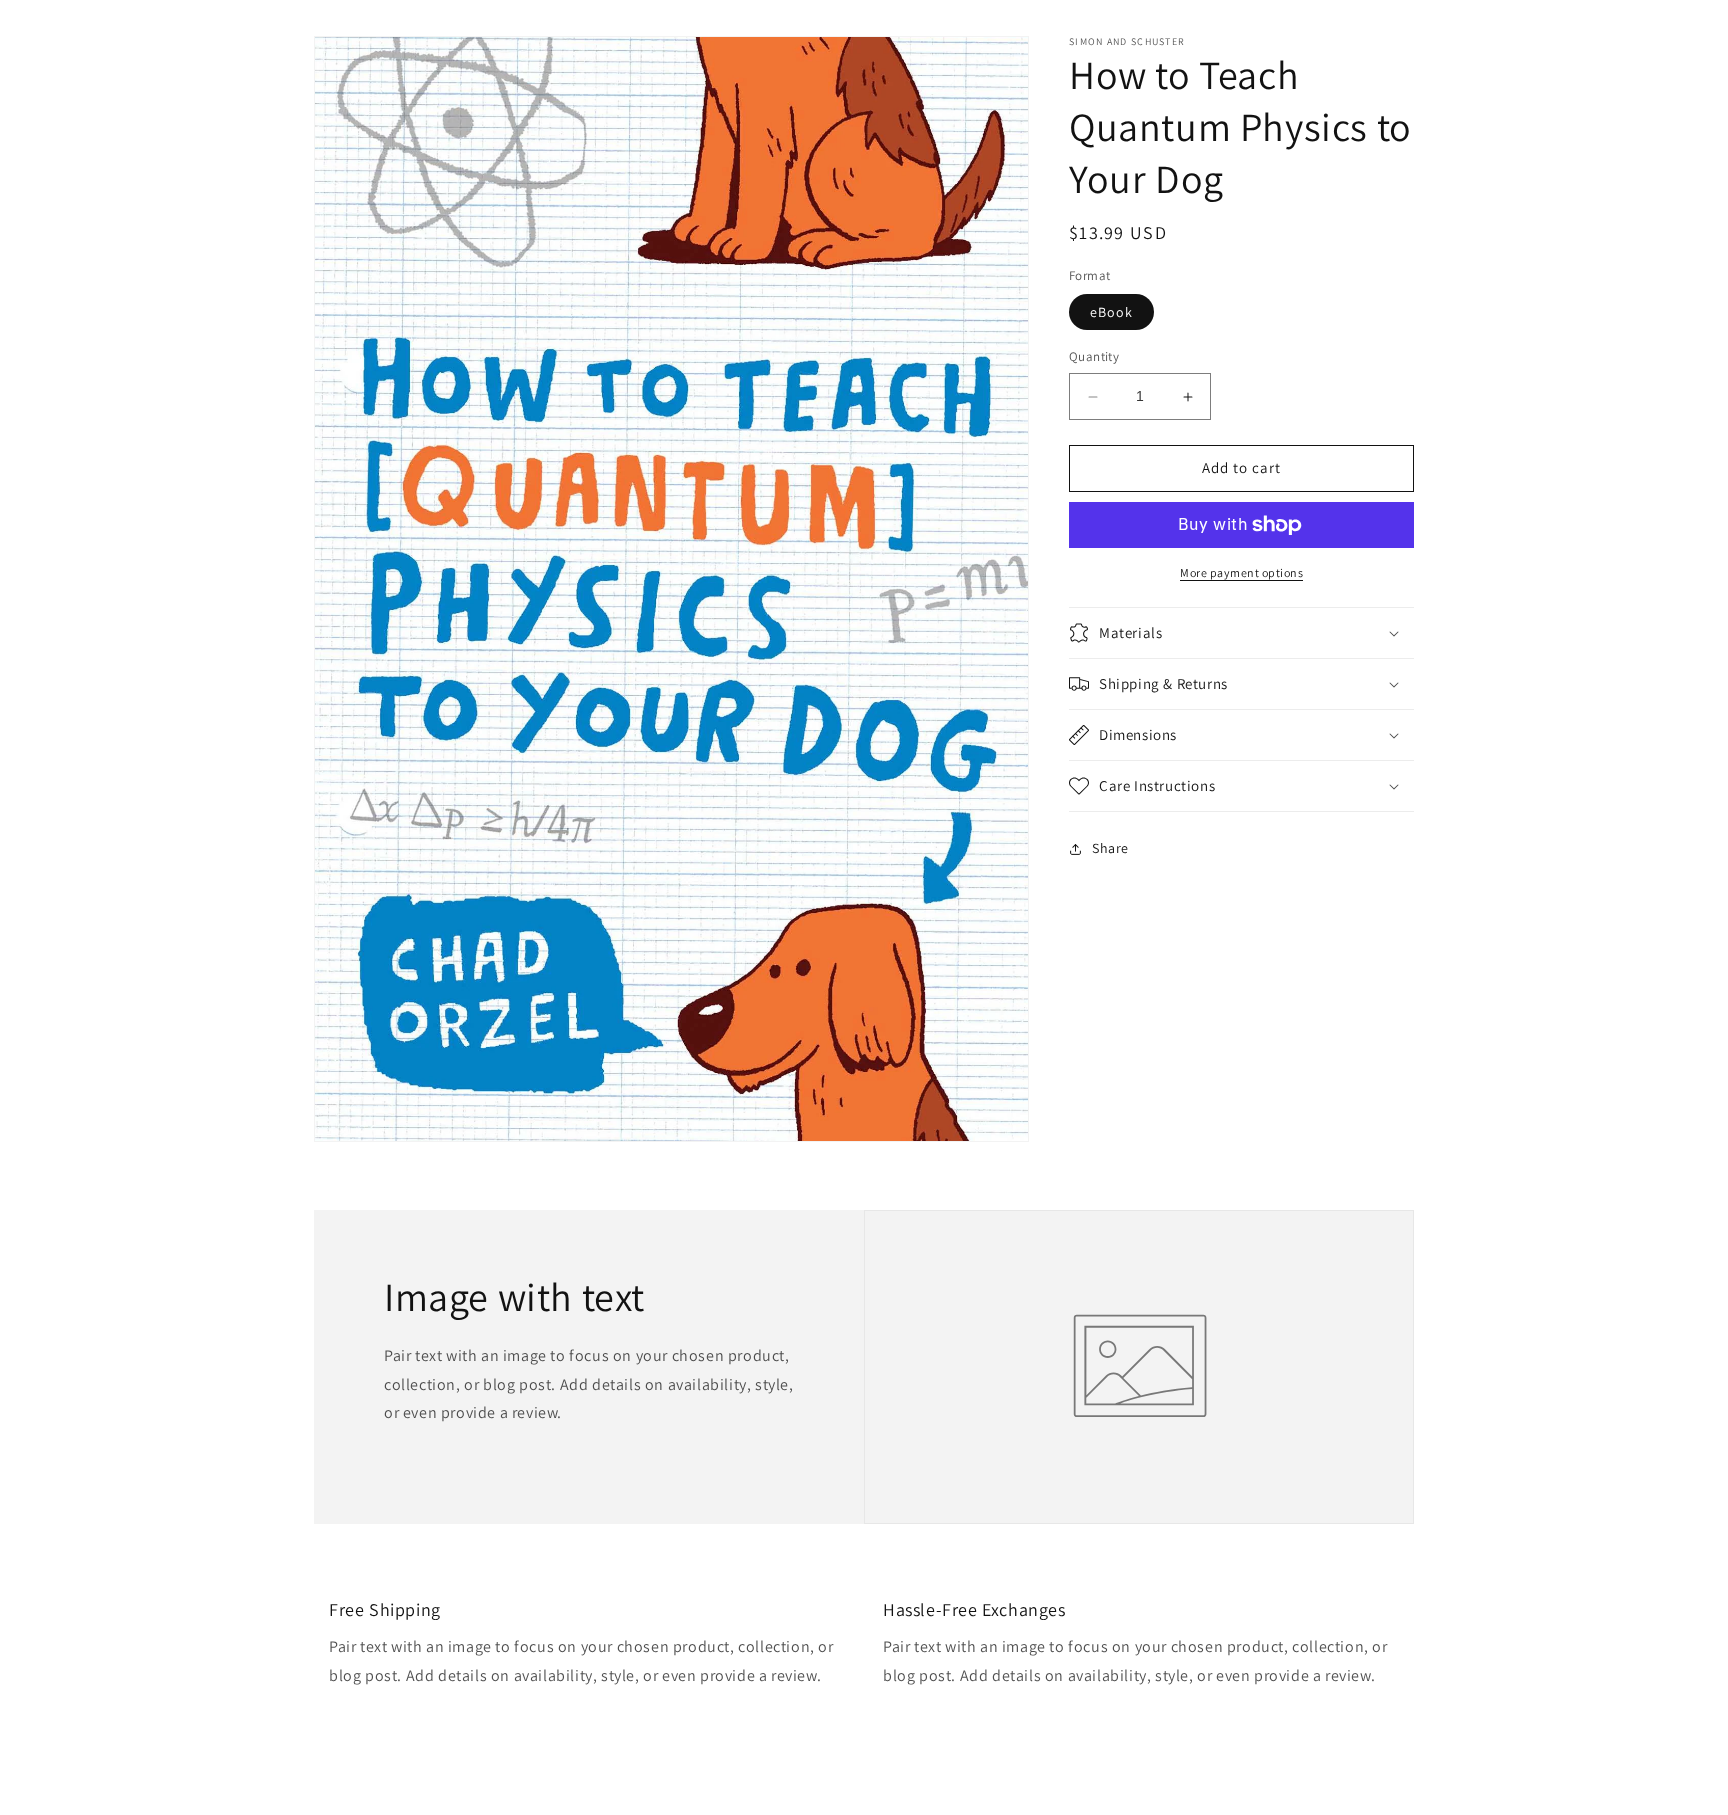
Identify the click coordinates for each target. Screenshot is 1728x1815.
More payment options (1241, 572)
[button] (1241, 633)
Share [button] (1110, 848)
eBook (1111, 313)
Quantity (1094, 357)
